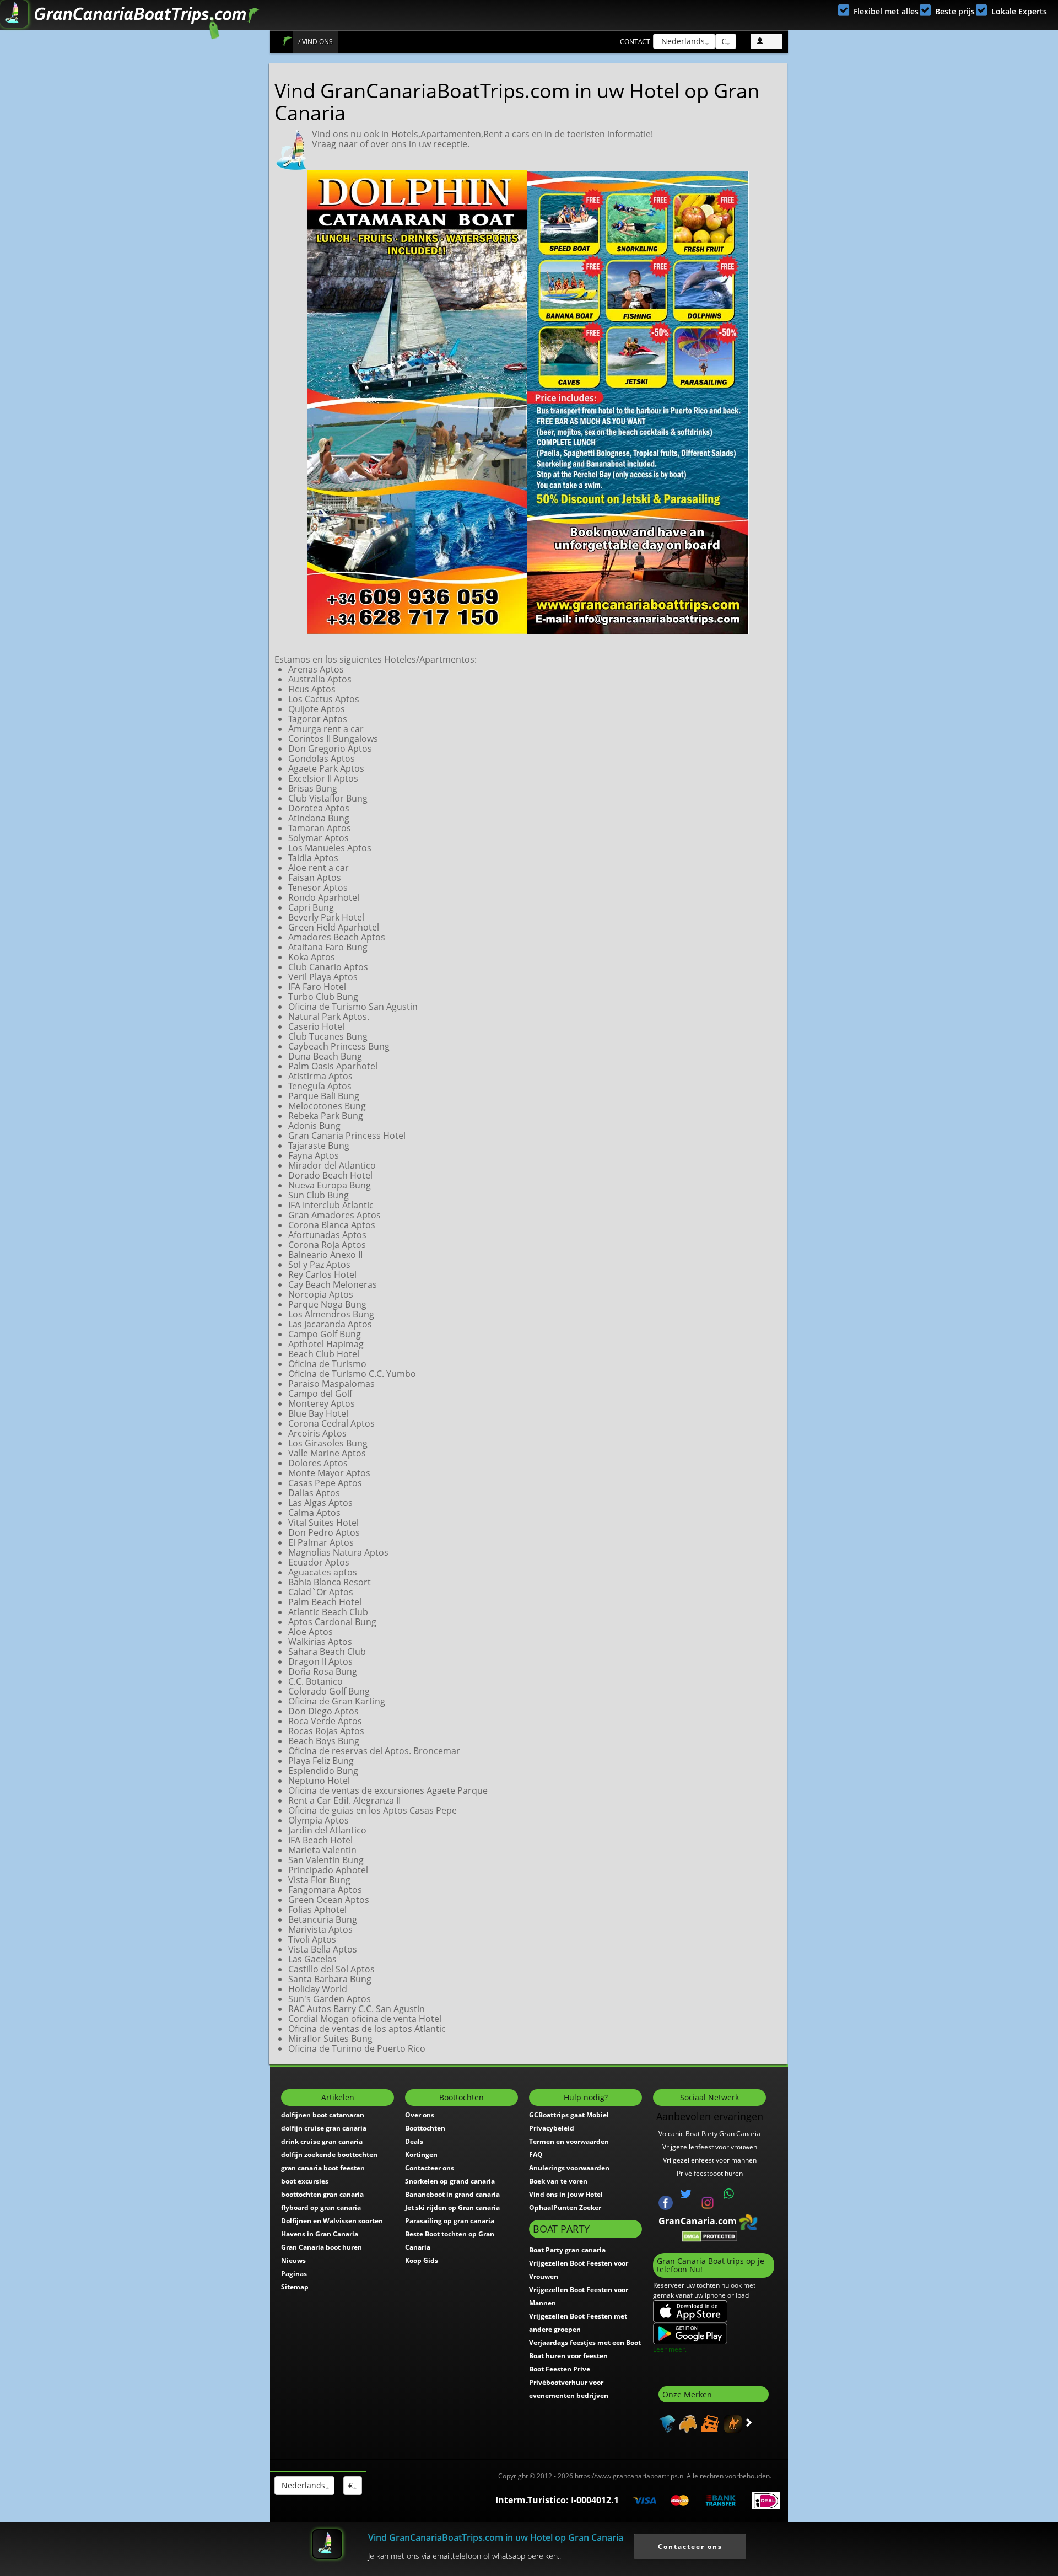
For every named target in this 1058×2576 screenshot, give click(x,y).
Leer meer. (670, 2349)
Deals (414, 2141)
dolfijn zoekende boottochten (329, 2155)
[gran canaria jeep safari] (709, 2423)
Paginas (294, 2274)
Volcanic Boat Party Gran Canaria (709, 2134)
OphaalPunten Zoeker (565, 2207)
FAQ (536, 2155)
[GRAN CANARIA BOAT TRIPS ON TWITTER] (686, 2194)
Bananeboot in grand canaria (452, 2194)
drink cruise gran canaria (322, 2141)
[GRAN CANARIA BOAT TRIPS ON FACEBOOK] (666, 2202)
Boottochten (425, 2128)
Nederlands (682, 41)
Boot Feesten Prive (560, 2369)
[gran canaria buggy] (686, 2423)
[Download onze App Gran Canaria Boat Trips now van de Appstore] (690, 2311)
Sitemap (295, 2287)
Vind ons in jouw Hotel (566, 2194)
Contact (635, 42)
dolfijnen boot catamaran (323, 2115)
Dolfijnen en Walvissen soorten (332, 2221)
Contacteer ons (430, 2168)
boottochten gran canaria (322, 2194)
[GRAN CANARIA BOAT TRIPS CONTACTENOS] (729, 2194)
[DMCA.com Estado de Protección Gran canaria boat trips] (710, 2235)
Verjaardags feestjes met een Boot (585, 2343)
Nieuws (293, 2260)
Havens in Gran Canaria (320, 2234)
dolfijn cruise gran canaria (324, 2128)
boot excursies (305, 2181)
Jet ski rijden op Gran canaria (452, 2207)
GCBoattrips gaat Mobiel (569, 2115)
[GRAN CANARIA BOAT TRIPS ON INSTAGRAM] (708, 2202)
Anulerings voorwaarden (569, 2168)
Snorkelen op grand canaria (450, 2181)
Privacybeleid (552, 2128)
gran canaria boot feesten (323, 2168)
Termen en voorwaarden (569, 2141)
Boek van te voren (558, 2181)
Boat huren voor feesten (568, 2356)
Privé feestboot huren (710, 2173)
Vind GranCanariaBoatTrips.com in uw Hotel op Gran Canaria (496, 2537)
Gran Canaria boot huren (322, 2247)
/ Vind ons (315, 42)
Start (287, 41)
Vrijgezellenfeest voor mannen (710, 2160)
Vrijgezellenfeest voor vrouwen (710, 2147)
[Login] (766, 41)
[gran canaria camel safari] (732, 2423)
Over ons (420, 2115)
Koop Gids (422, 2260)
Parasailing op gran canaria (450, 2221)
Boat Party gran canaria (567, 2250)
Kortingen (421, 2155)
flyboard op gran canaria (321, 2207)
